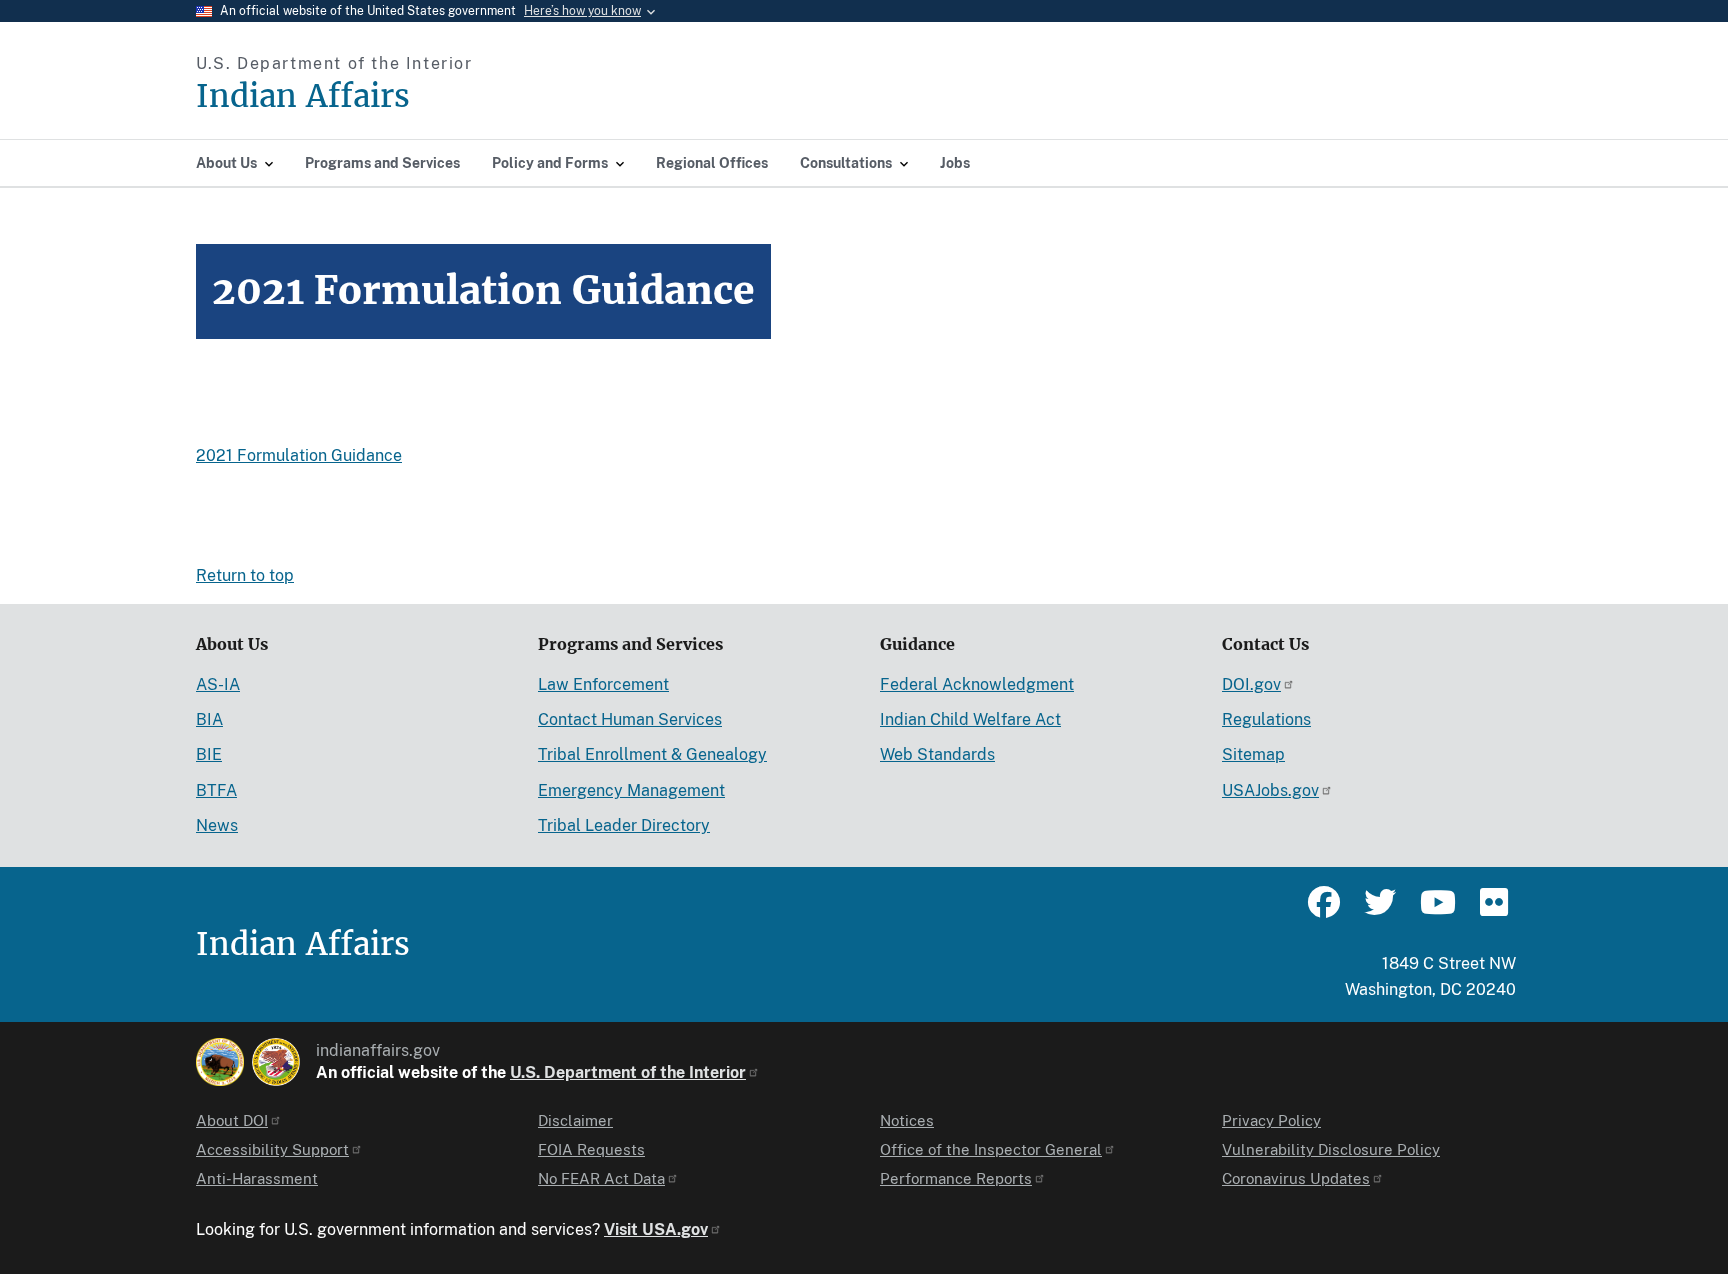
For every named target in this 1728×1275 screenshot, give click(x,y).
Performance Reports (956, 1178)
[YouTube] (1436, 911)
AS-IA (218, 684)
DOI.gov (1251, 684)
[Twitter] (1380, 911)
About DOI (232, 1120)
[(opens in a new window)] (220, 1062)
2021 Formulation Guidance (299, 455)
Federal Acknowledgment (977, 684)
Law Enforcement (603, 684)
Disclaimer (575, 1120)
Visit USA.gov (656, 1229)
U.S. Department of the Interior (628, 1072)
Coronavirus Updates (1296, 1178)
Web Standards (937, 754)
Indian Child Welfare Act (970, 719)
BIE (209, 754)
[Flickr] (1492, 911)
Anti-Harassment (257, 1178)
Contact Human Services (630, 719)
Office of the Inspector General (991, 1149)
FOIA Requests (591, 1149)
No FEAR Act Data (601, 1178)
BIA (209, 719)
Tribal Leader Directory (624, 825)
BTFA (216, 790)
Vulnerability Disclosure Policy (1331, 1149)
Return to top (245, 575)
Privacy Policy (1271, 1120)
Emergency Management (631, 790)
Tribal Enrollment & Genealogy (652, 754)
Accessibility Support (272, 1149)
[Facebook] (1324, 911)
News (217, 825)
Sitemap (1253, 754)
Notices (907, 1120)
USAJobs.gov (1270, 790)
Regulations (1266, 719)
